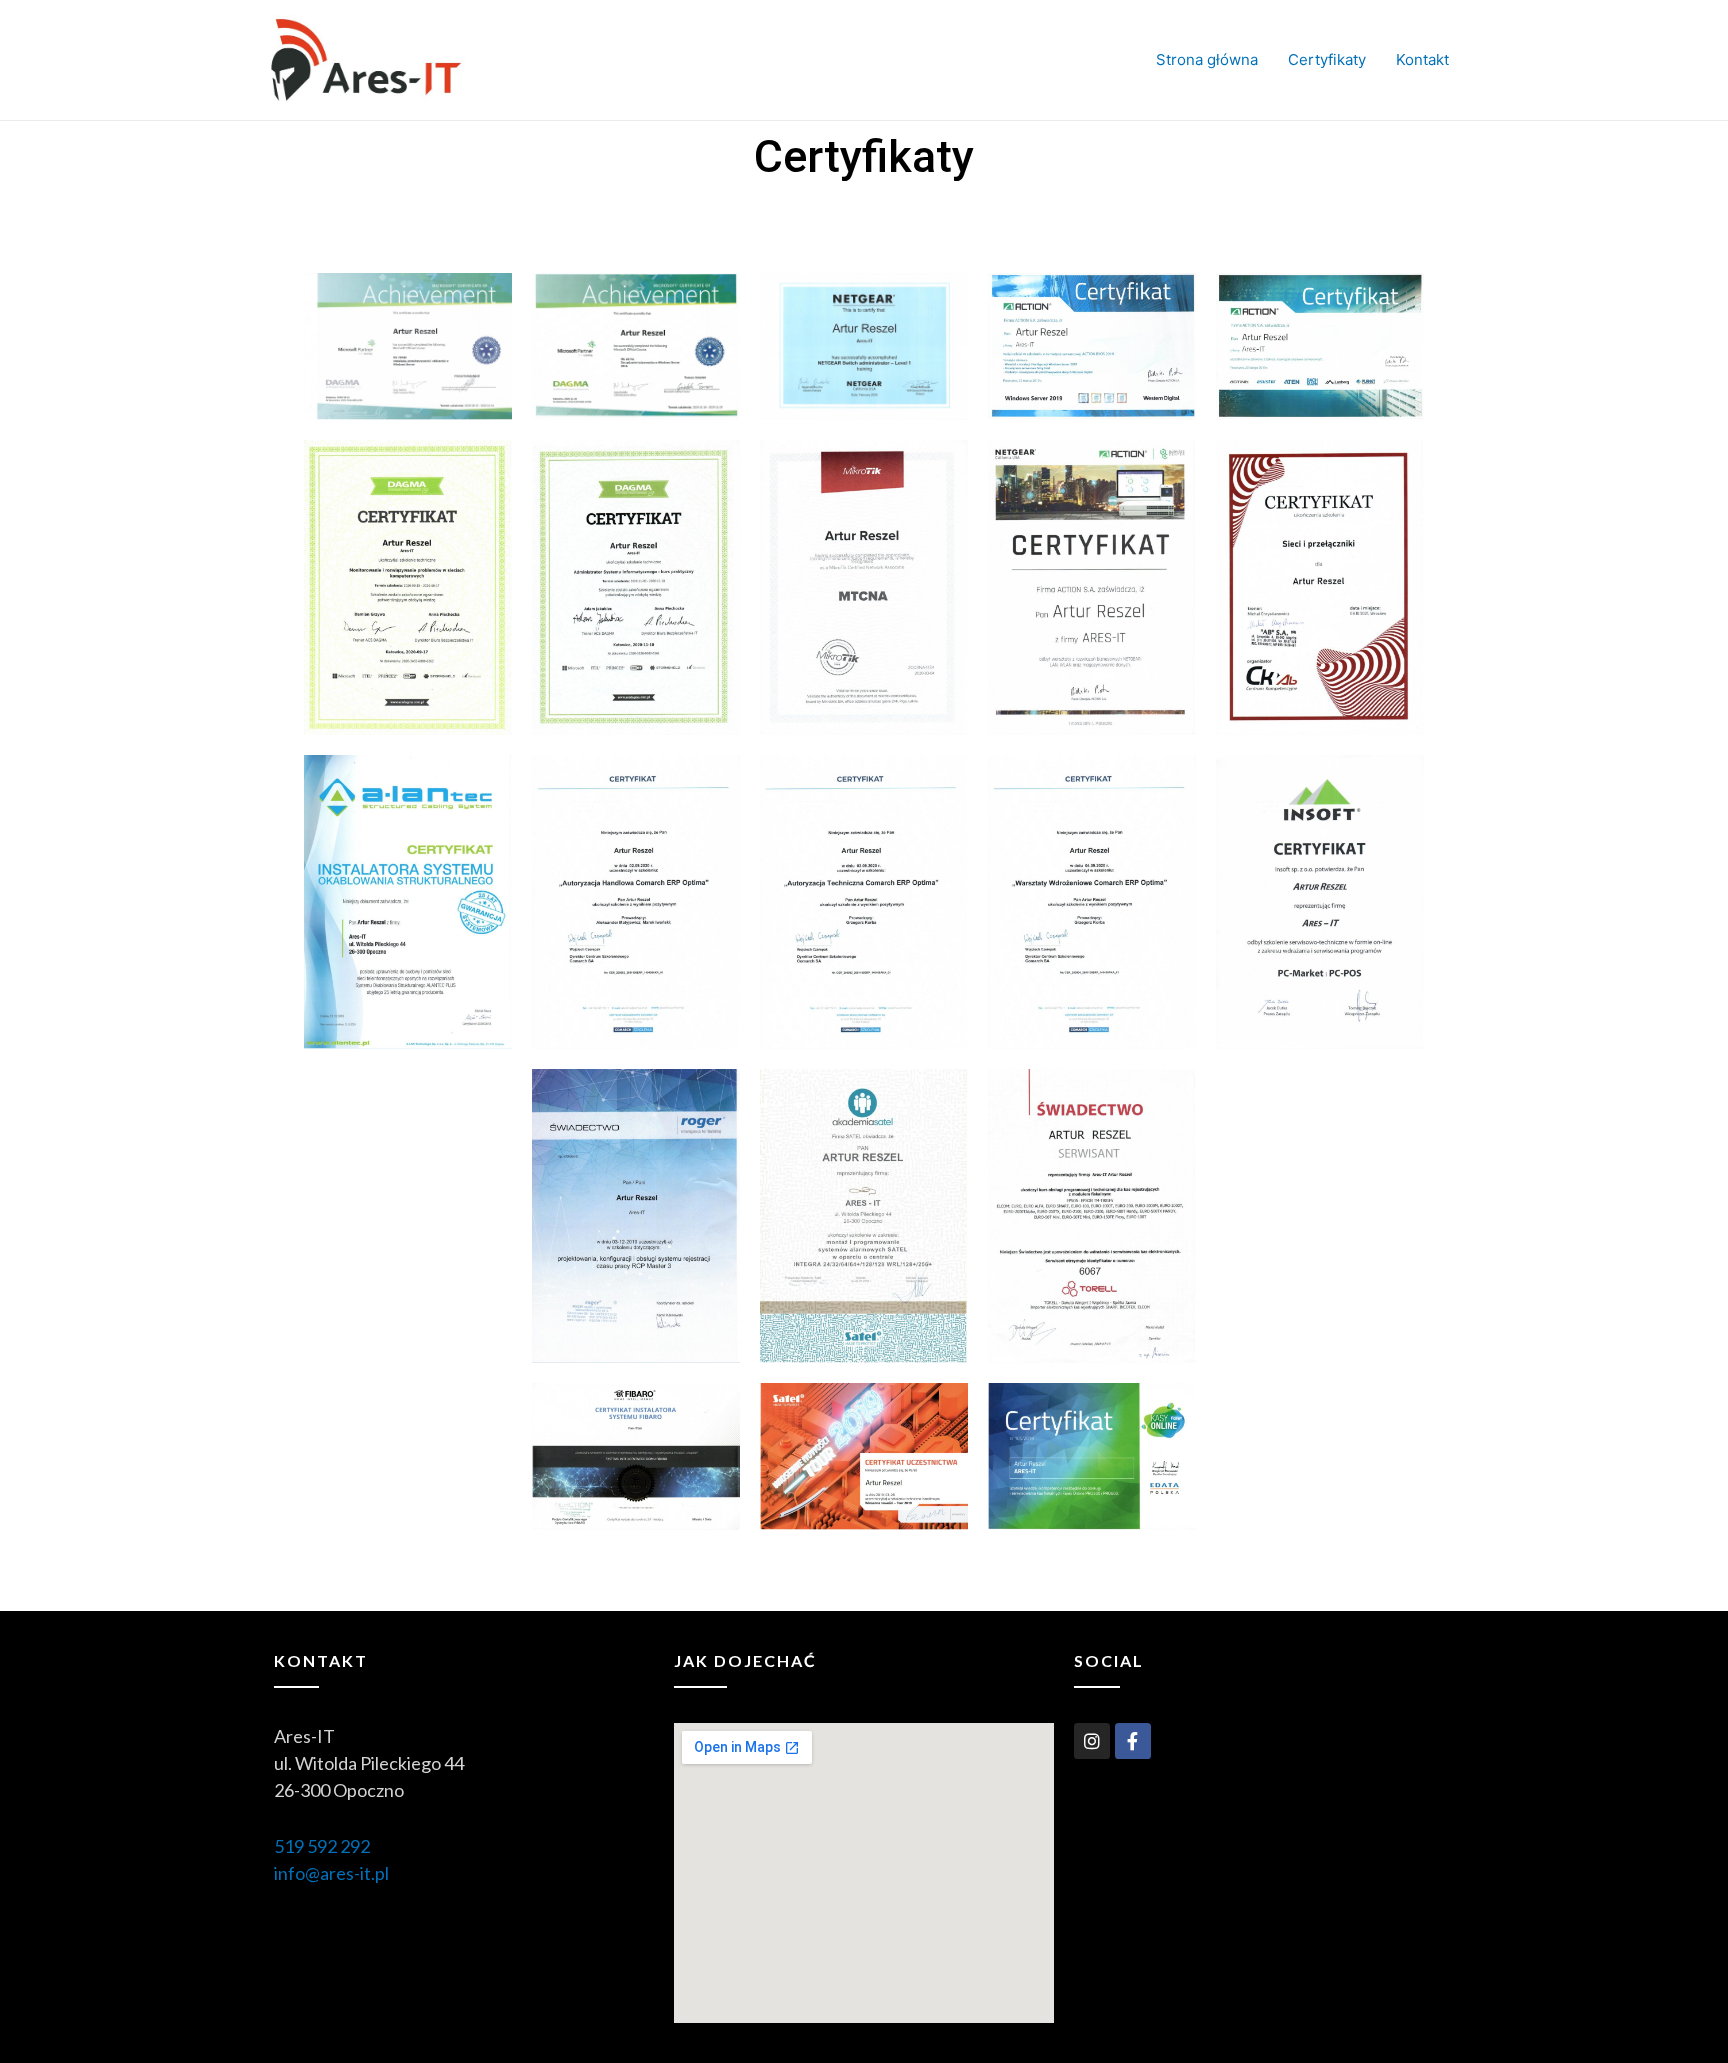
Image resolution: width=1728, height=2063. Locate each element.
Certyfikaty (1327, 59)
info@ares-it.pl (331, 1873)
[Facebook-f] (1133, 1741)
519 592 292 (322, 1846)
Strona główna (1207, 59)
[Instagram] (1092, 1741)
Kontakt (1422, 59)
